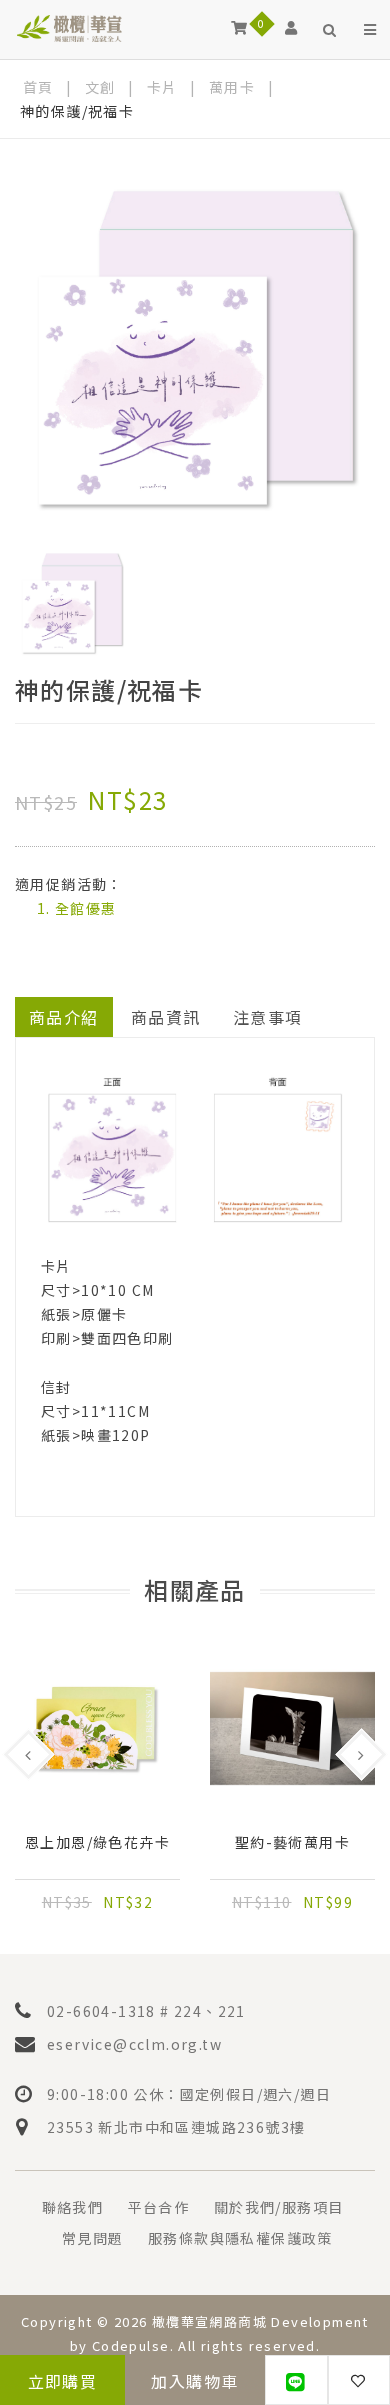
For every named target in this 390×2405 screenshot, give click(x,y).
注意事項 (268, 1017)
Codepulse (131, 2345)
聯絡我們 (73, 2207)
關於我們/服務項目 (279, 2207)
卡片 (162, 87)
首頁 (38, 87)
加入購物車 (194, 2381)
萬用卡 (232, 87)
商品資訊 (166, 1017)
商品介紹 (64, 1017)
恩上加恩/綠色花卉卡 (97, 1842)
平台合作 (159, 2207)
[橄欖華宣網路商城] (69, 27)
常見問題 (93, 2238)
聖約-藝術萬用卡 (292, 1842)
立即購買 (63, 2381)
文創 (100, 87)
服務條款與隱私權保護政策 (240, 2238)
